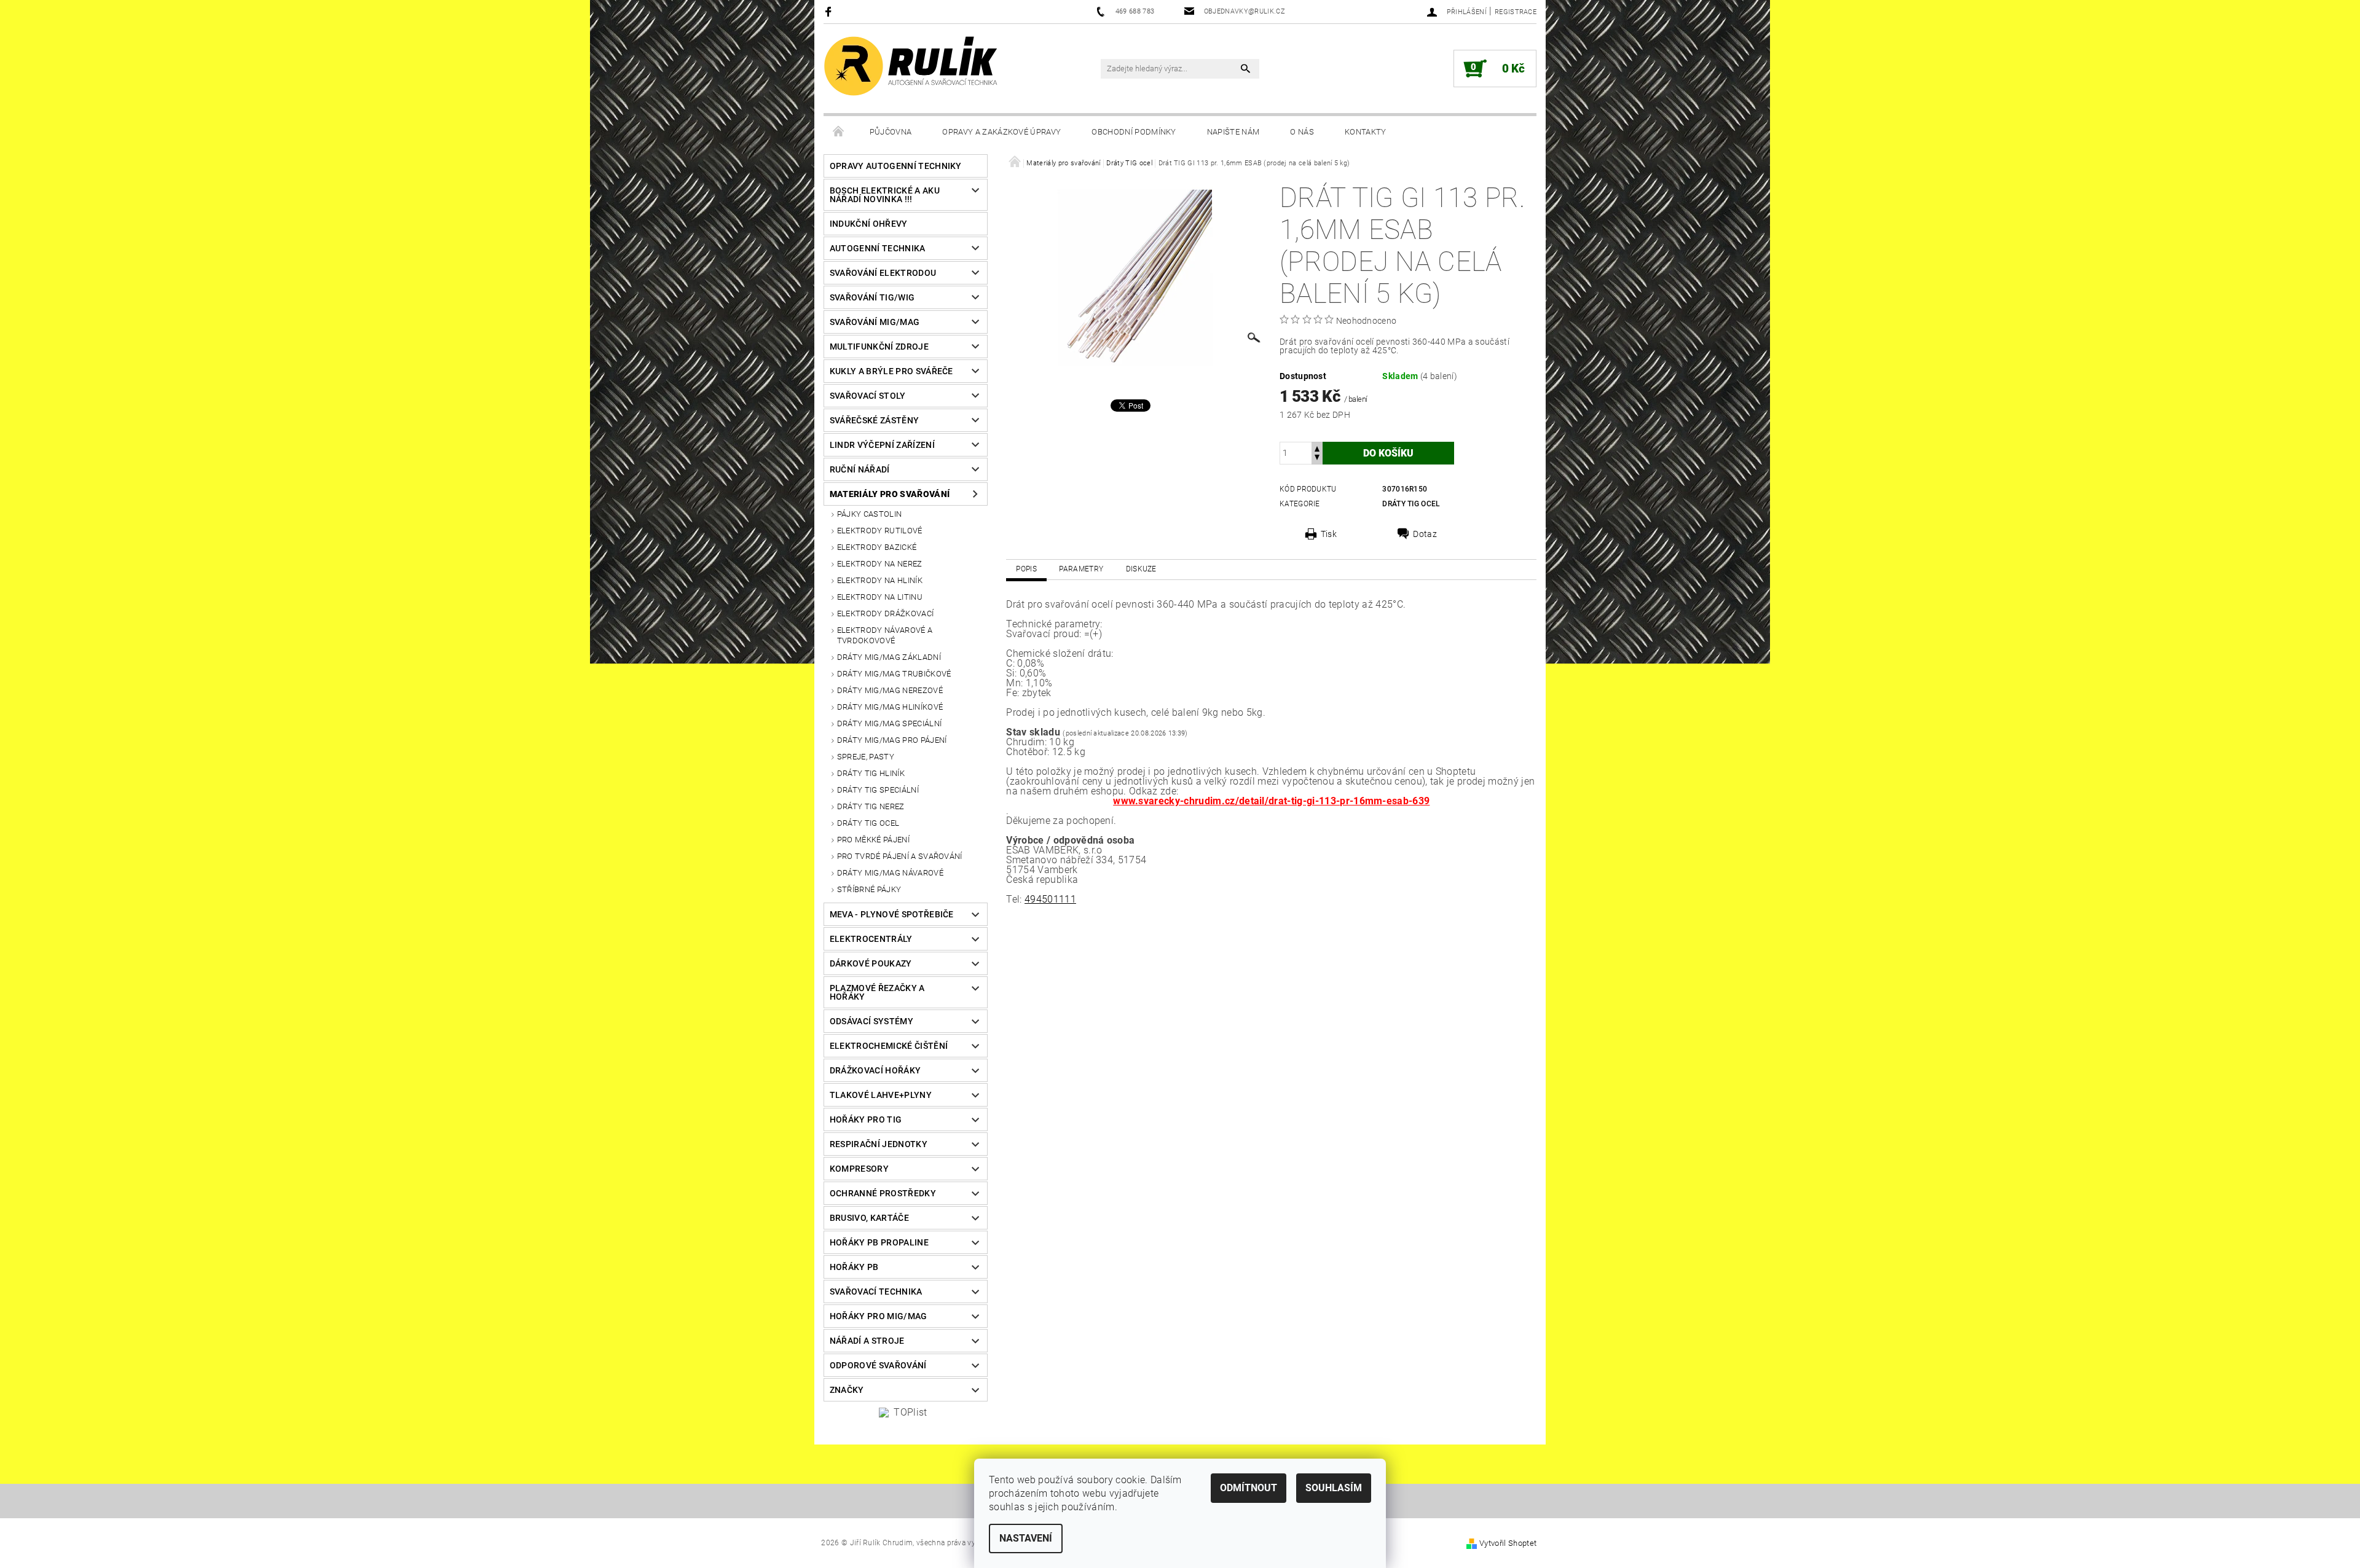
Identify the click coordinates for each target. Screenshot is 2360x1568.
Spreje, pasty (866, 757)
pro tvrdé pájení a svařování (900, 856)
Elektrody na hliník (880, 580)
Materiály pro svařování (890, 494)
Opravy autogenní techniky (896, 166)
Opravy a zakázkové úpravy (1001, 132)
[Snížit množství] (1317, 459)
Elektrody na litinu (880, 597)
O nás (1302, 132)
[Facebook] (830, 11)
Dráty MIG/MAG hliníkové (890, 707)
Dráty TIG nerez (871, 806)
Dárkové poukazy (871, 963)
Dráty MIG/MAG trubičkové (894, 674)
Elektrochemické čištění (889, 1046)
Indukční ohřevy (869, 224)
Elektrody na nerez (880, 564)
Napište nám (1233, 132)
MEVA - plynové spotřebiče (892, 914)
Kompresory (859, 1169)
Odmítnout (1249, 1488)
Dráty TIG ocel (868, 823)
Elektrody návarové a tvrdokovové (885, 635)
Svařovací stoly (868, 396)
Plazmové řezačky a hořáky (877, 992)
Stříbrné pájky (869, 889)
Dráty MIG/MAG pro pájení (892, 740)
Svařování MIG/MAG (875, 322)
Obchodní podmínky (1134, 132)
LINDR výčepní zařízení (882, 445)
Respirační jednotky (879, 1144)
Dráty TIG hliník (871, 773)
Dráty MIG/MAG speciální (889, 723)
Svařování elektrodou (883, 273)
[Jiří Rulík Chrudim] (911, 66)
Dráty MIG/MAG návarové (890, 873)
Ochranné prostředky (883, 1193)
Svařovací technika (876, 1292)
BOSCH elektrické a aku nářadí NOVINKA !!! (885, 195)
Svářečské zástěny (874, 420)
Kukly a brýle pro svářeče (891, 371)
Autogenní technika (878, 248)
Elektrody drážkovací (885, 613)
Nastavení (1026, 1538)
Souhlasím (1334, 1488)
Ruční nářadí (860, 469)
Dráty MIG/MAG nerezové (890, 690)
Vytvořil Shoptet (1508, 1543)
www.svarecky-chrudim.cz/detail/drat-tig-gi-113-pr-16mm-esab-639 (1271, 801)
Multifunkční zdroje (879, 347)
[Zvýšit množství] (1317, 448)
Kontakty (1366, 132)
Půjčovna (891, 132)
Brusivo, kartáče (869, 1218)
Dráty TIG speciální (878, 790)
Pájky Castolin (869, 514)
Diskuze (1141, 569)
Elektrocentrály (871, 939)
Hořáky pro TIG (866, 1119)
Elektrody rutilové (880, 531)
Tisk (1329, 534)
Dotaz (1425, 534)
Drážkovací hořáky (875, 1070)
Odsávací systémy (871, 1021)
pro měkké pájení (873, 840)
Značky (847, 1390)
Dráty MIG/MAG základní (889, 657)
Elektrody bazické (877, 547)
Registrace (1516, 12)
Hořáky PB (854, 1267)
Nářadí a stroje (867, 1341)
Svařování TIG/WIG (872, 297)
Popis (1026, 569)
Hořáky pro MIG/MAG (879, 1316)
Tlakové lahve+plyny (881, 1095)
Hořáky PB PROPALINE (879, 1242)
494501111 (1050, 899)
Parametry (1081, 569)
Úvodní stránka (839, 132)
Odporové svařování (878, 1365)
